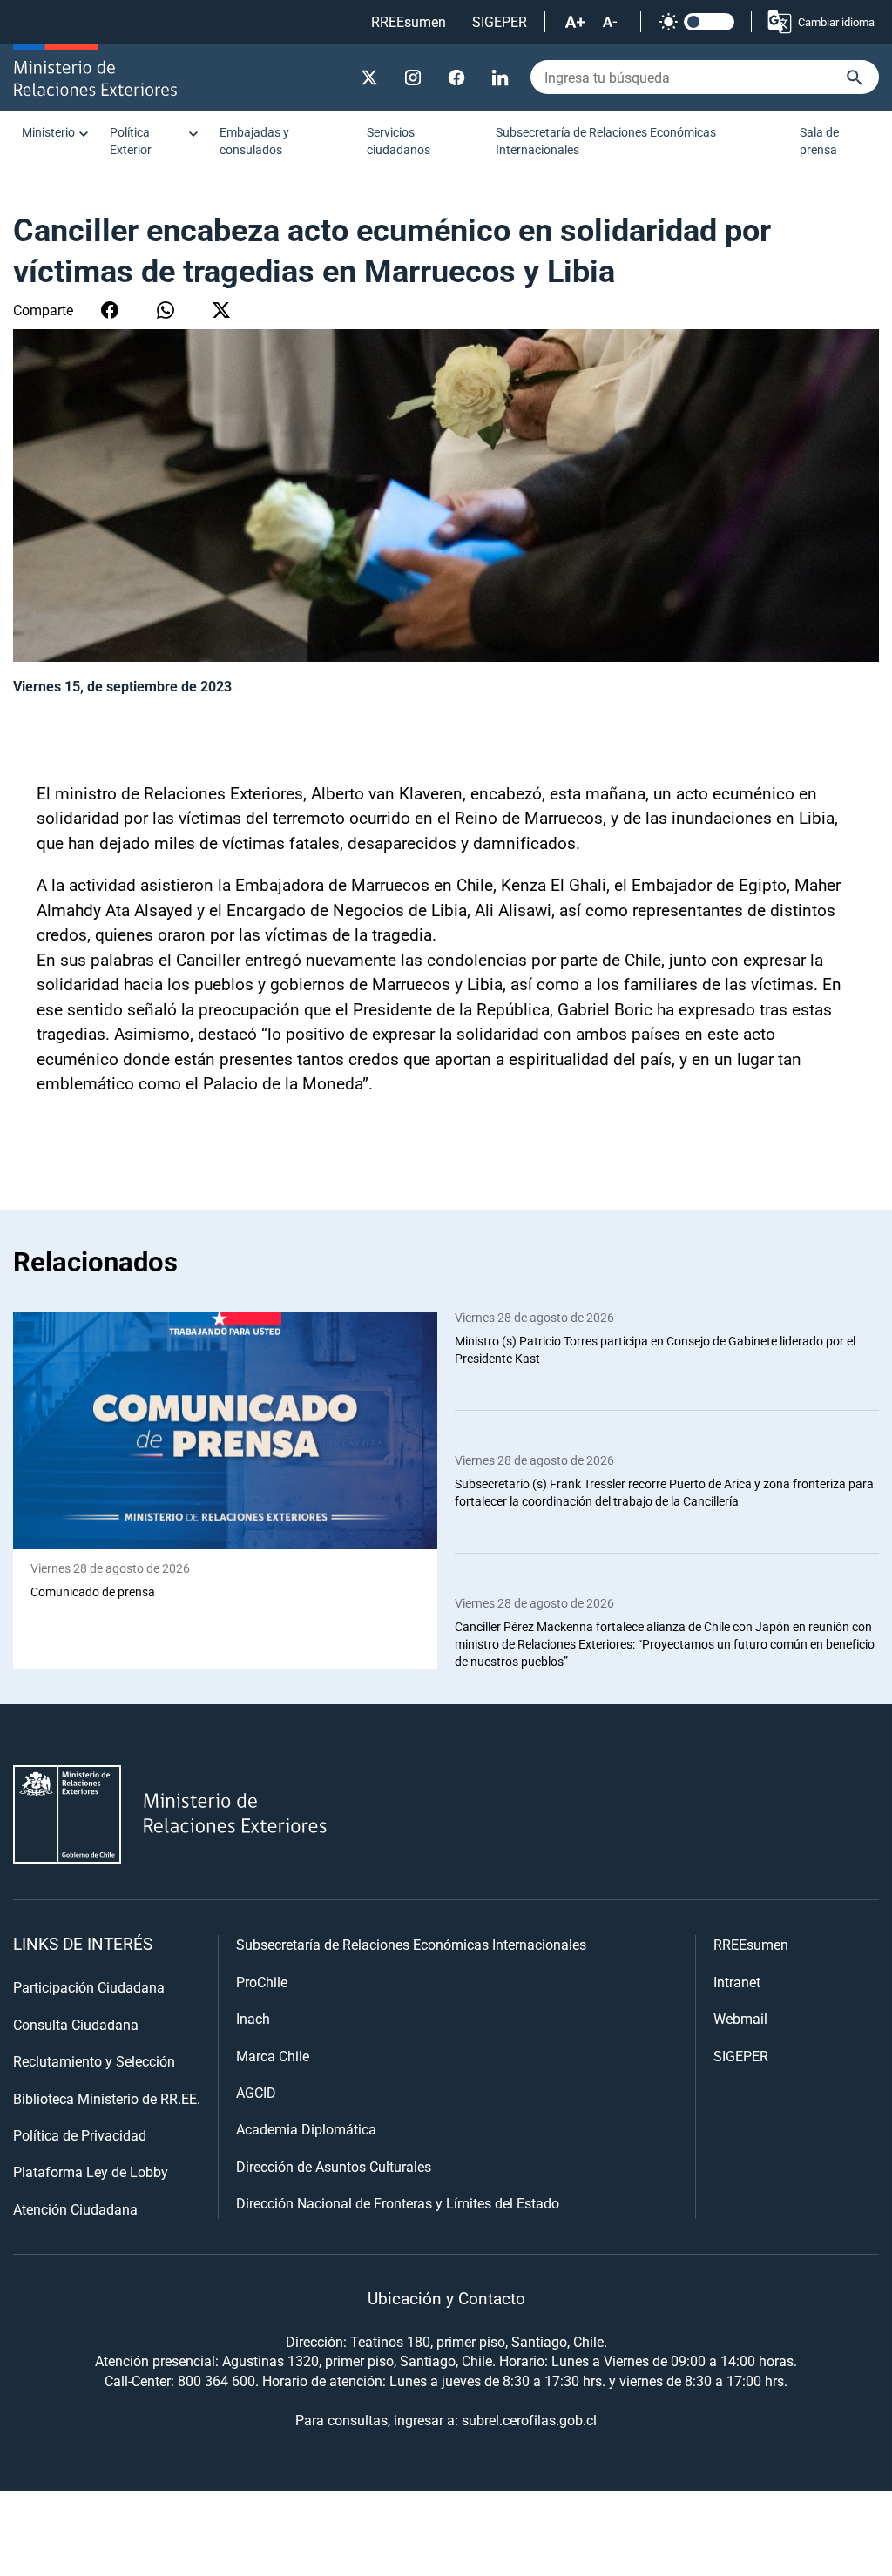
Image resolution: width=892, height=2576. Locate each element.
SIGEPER (500, 21)
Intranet (737, 1982)
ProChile (262, 1982)
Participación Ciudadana (89, 1987)
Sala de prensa (819, 141)
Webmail (740, 2018)
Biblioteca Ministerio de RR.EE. (107, 2098)
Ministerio (48, 132)
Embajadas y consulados (254, 141)
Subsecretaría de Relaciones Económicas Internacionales (606, 141)
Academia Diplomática (306, 2129)
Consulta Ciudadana (76, 2024)
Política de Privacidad (80, 2135)
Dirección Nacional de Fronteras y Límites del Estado (398, 2203)
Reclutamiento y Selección (94, 2061)
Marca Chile (273, 2056)
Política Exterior (131, 141)
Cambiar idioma (836, 22)
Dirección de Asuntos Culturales (334, 2166)
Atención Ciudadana (75, 2209)
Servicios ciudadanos (399, 141)
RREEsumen (409, 21)
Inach (253, 2018)
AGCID (256, 2092)
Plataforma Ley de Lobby (91, 2171)
